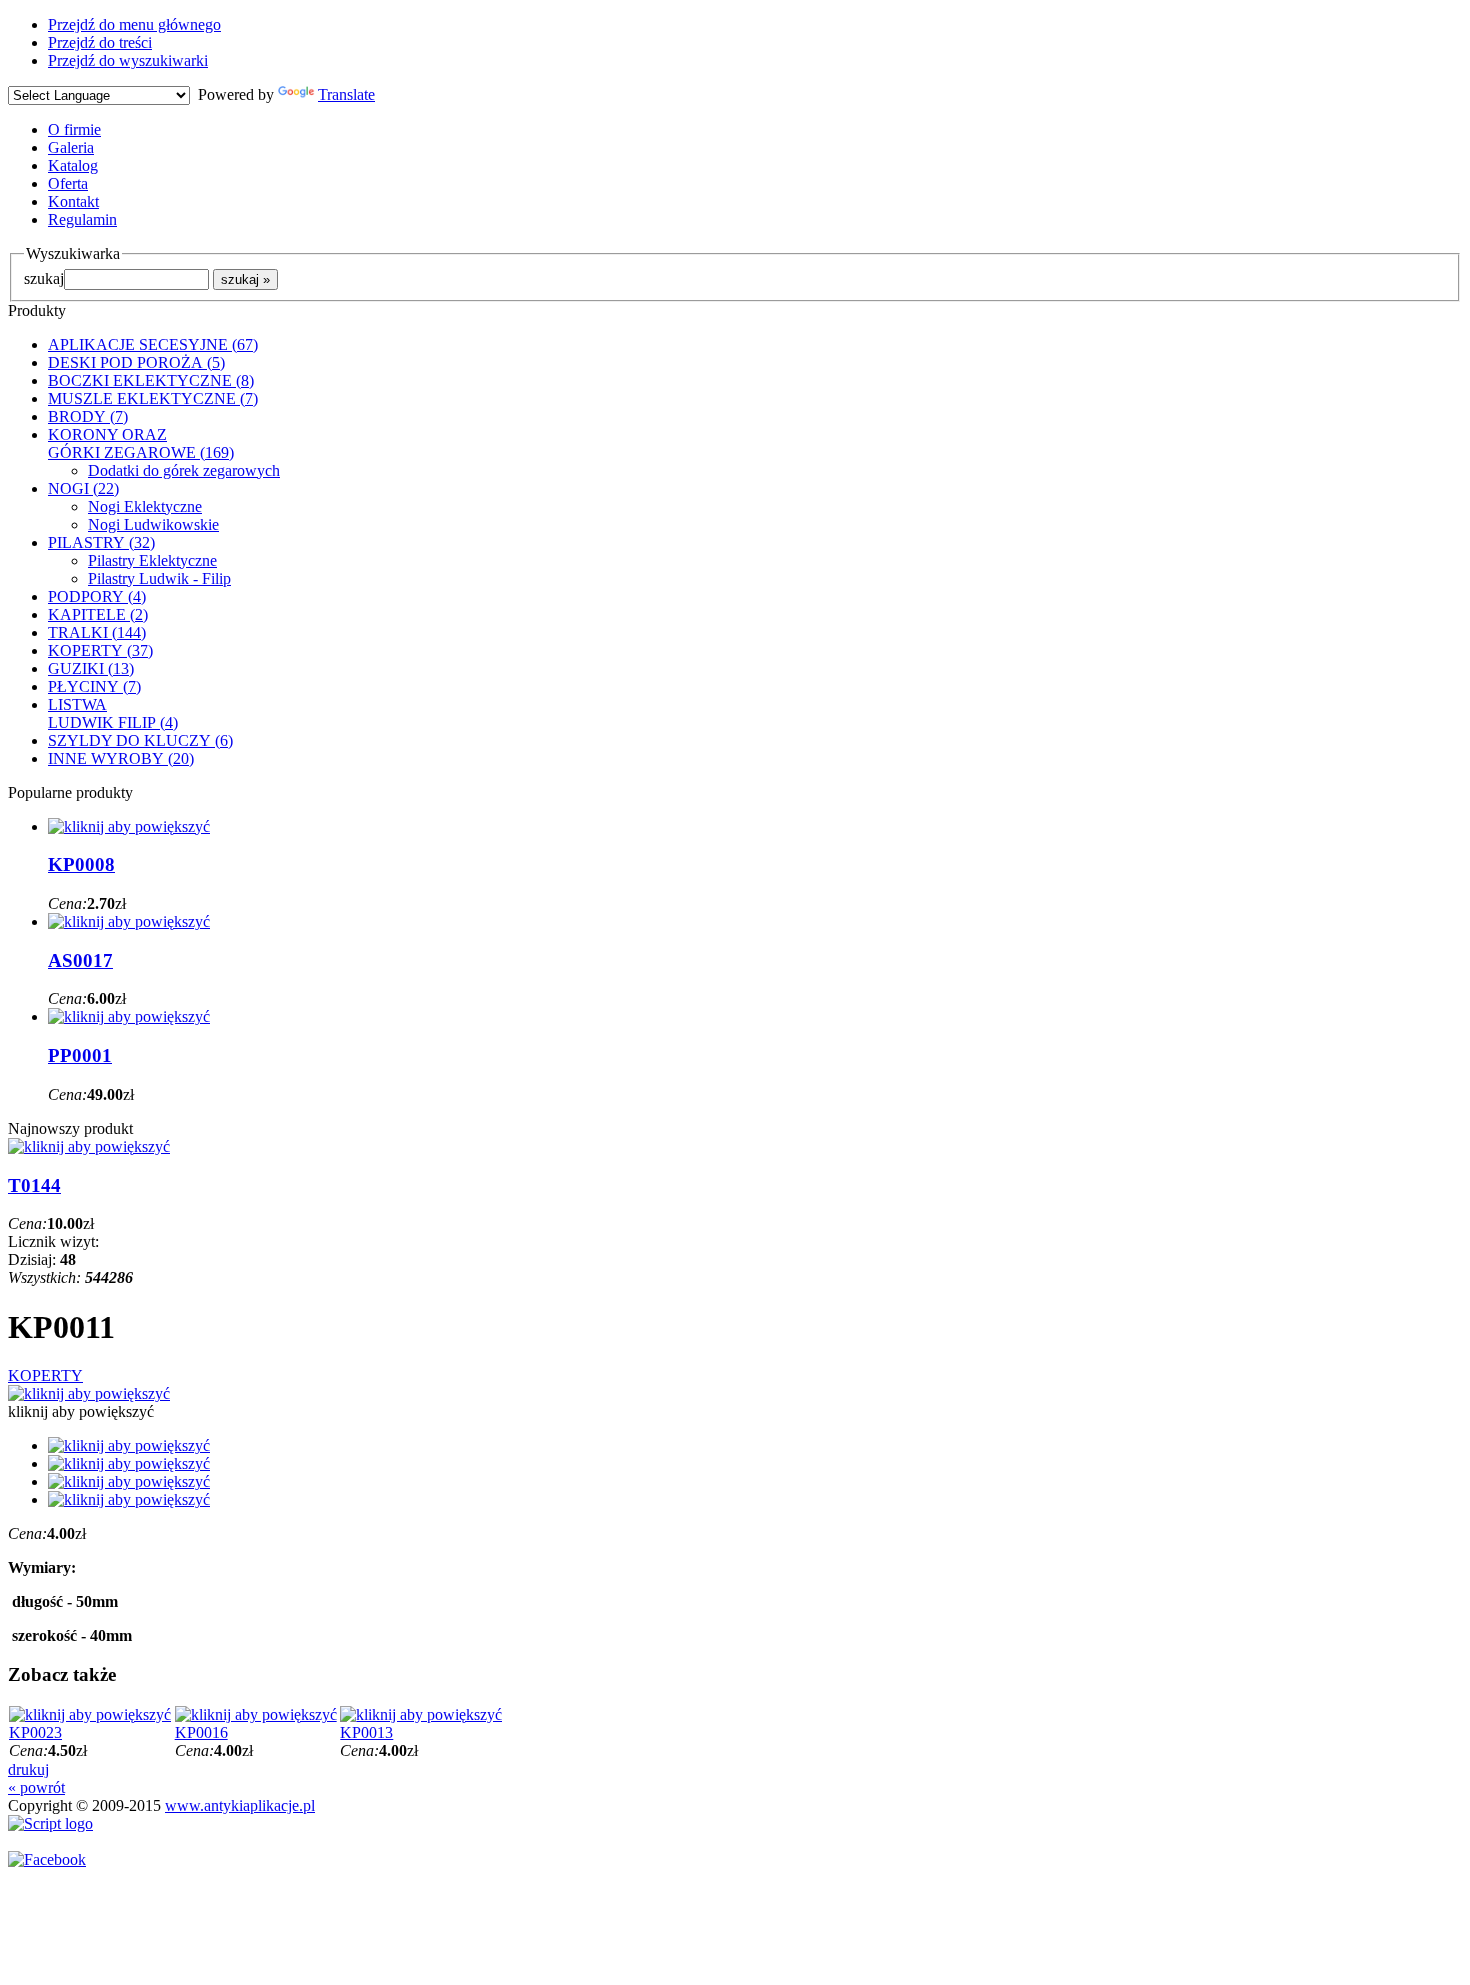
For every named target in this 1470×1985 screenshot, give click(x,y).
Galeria (71, 147)
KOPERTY (45, 1375)
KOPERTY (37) (100, 650)
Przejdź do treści (100, 42)
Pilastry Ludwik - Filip (159, 578)
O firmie (74, 129)
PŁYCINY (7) (94, 686)
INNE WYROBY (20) (121, 758)
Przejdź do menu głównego (134, 24)
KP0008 (81, 864)
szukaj (44, 278)
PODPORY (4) (97, 596)
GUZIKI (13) (91, 668)
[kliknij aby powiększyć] (89, 1393)
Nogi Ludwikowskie (153, 524)
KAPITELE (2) (98, 614)
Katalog (73, 165)
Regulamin (82, 219)
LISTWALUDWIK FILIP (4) (113, 713)
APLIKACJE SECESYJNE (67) (153, 344)
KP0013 (366, 1732)
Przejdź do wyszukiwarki (128, 60)
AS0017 (80, 960)
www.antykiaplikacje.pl (240, 1805)
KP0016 (201, 1732)
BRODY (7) (88, 416)
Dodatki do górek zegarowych (184, 470)
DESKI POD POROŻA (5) (136, 362)
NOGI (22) (83, 488)
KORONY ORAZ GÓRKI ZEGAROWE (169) (141, 443)
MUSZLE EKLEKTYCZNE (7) (153, 398)
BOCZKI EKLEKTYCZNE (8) (151, 380)
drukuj (28, 1769)
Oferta (68, 183)
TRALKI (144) (97, 632)
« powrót (36, 1787)
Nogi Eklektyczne (145, 506)
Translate (346, 94)
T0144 (34, 1185)
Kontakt (73, 201)
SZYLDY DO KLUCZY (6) (140, 740)
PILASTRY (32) (101, 542)
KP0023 (35, 1732)
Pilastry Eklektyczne (152, 560)
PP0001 (80, 1055)
